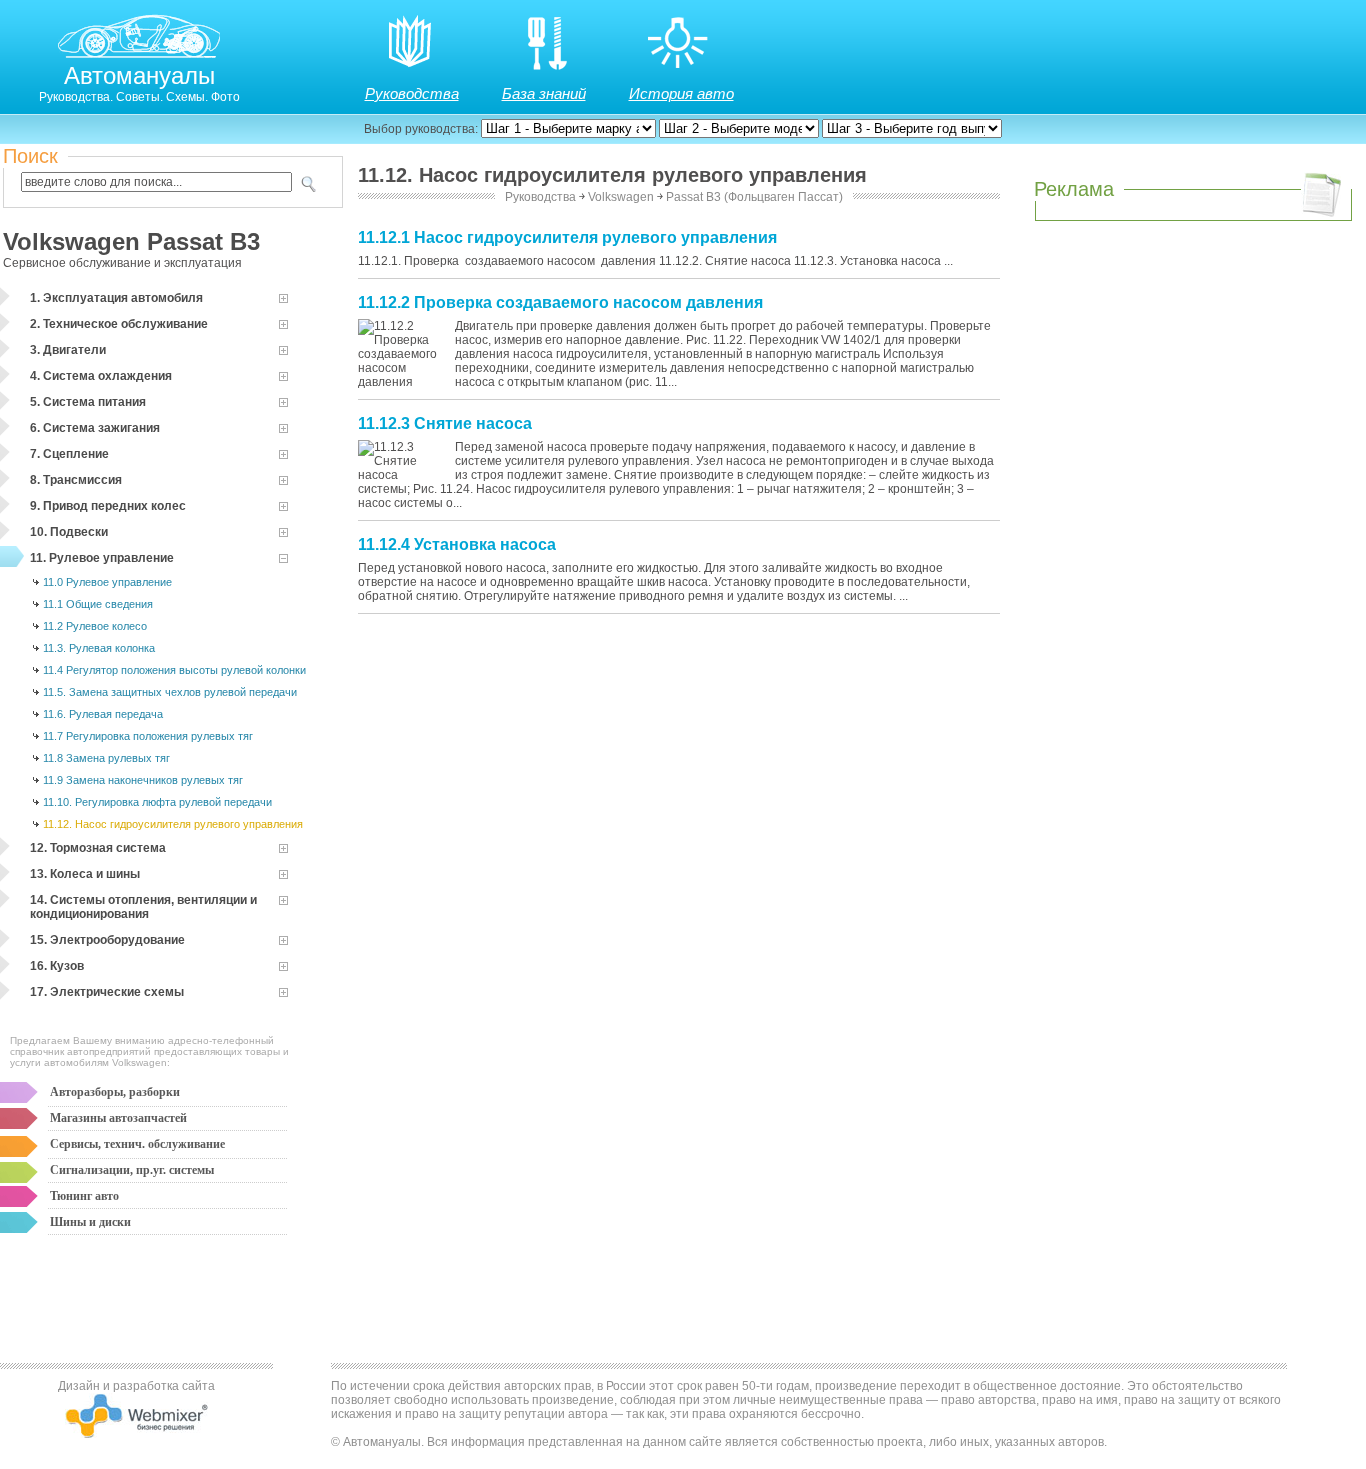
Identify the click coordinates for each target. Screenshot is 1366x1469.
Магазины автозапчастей (118, 1118)
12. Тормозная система (98, 848)
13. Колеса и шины (85, 874)
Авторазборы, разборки (115, 1092)
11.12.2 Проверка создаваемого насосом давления (560, 302)
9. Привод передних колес (108, 506)
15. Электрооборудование (107, 940)
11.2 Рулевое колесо (95, 626)
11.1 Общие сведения (98, 604)
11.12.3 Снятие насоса (445, 423)
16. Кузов (57, 966)
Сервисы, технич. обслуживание (137, 1144)
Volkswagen (621, 197)
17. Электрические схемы (107, 992)
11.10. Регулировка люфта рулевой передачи (157, 802)
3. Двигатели (68, 350)
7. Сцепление (69, 454)
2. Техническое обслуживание (119, 324)
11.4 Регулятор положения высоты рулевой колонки (174, 670)
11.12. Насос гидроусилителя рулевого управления (173, 824)
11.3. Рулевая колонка (99, 648)
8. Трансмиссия (76, 480)
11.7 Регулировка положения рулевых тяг (148, 736)
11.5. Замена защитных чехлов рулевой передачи (170, 692)
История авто (681, 93)
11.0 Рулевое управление (107, 582)
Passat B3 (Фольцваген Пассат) (754, 197)
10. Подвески (69, 532)
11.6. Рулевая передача (103, 714)
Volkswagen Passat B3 (131, 241)
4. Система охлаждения (101, 376)
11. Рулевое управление (102, 558)
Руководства (412, 93)
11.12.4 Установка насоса (457, 544)
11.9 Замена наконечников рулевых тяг (143, 780)
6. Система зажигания (95, 428)
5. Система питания (88, 402)
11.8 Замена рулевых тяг (106, 758)
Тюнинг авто (84, 1196)
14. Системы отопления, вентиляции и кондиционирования (143, 907)
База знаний (544, 93)
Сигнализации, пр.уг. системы (132, 1170)
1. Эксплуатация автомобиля (116, 298)
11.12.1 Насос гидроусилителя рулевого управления (567, 237)
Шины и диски (90, 1222)
